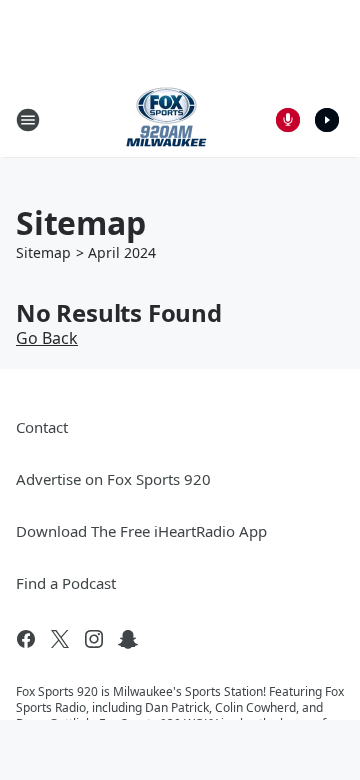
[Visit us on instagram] (94, 639)
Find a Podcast (66, 583)
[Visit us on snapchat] (128, 639)
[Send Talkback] (288, 120)
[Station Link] (166, 119)
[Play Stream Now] (327, 120)
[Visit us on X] (60, 639)
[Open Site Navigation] (28, 120)
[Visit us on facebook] (26, 639)
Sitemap (43, 252)
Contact (42, 427)
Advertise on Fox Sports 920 (113, 479)
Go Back (47, 338)
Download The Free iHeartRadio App (141, 531)
